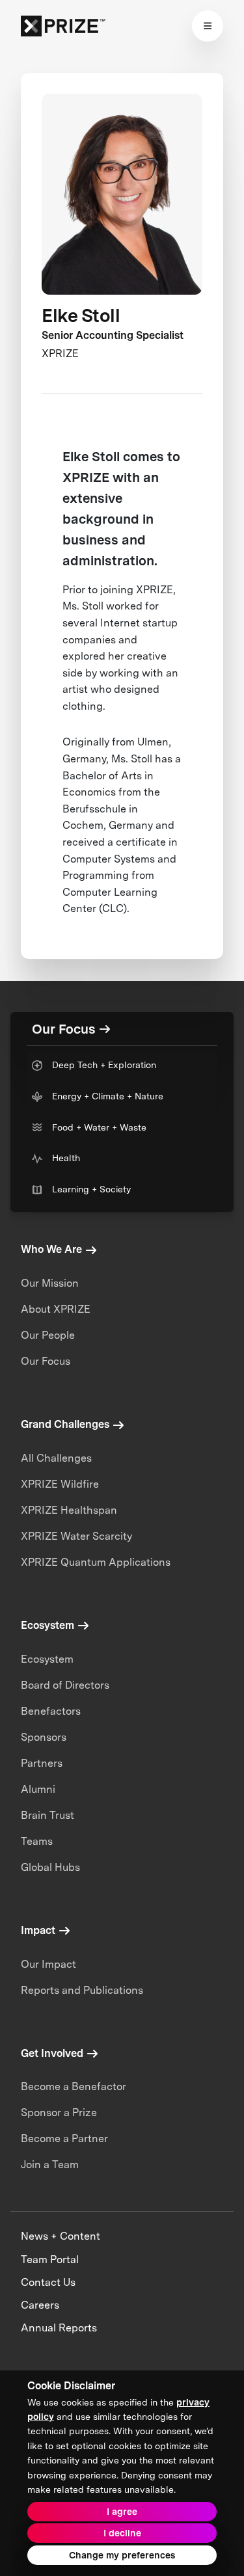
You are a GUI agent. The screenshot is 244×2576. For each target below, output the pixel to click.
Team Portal (50, 2260)
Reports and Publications (82, 1990)
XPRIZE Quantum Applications (96, 1562)
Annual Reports (59, 2328)
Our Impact (48, 1964)
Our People (48, 1335)
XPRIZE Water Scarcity (76, 1536)
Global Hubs (50, 1867)
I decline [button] (122, 2533)
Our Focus (46, 1361)
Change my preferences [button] (122, 2555)
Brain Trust (47, 1815)
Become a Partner (64, 2139)
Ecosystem (47, 1659)
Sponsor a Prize (59, 2113)
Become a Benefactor (74, 2086)
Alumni (38, 1789)
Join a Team (50, 2165)
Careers (40, 2305)
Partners (42, 1763)
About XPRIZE (56, 1309)
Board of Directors (65, 1685)
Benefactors (51, 1711)
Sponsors (44, 1737)
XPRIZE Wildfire (60, 1484)
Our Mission (50, 1283)
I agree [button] (122, 2512)
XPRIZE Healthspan (69, 1510)
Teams (37, 1841)
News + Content (61, 2236)
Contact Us (48, 2282)
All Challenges (56, 1458)
